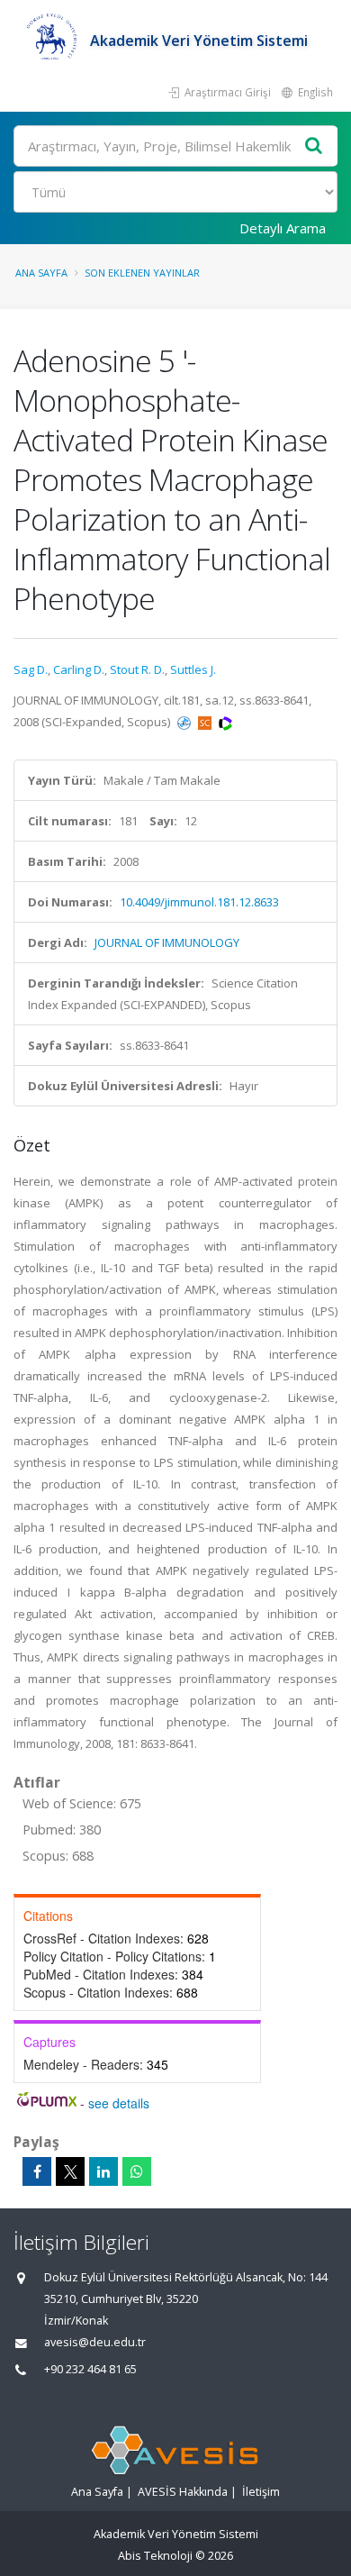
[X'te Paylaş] (70, 2171)
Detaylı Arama (283, 228)
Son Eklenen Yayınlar (142, 273)
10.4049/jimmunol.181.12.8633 (199, 902)
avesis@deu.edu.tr (95, 2342)
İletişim (261, 2492)
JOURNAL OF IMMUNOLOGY (167, 942)
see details (119, 2103)
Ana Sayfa (41, 273)
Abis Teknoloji (155, 2556)
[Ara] (314, 146)
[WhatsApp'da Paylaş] (137, 2171)
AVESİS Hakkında (183, 2492)
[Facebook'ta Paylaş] (37, 2171)
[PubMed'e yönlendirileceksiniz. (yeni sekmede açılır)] (185, 722)
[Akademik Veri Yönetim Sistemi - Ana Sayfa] (52, 41)
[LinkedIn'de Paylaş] (103, 2171)
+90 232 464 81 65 (90, 2369)
